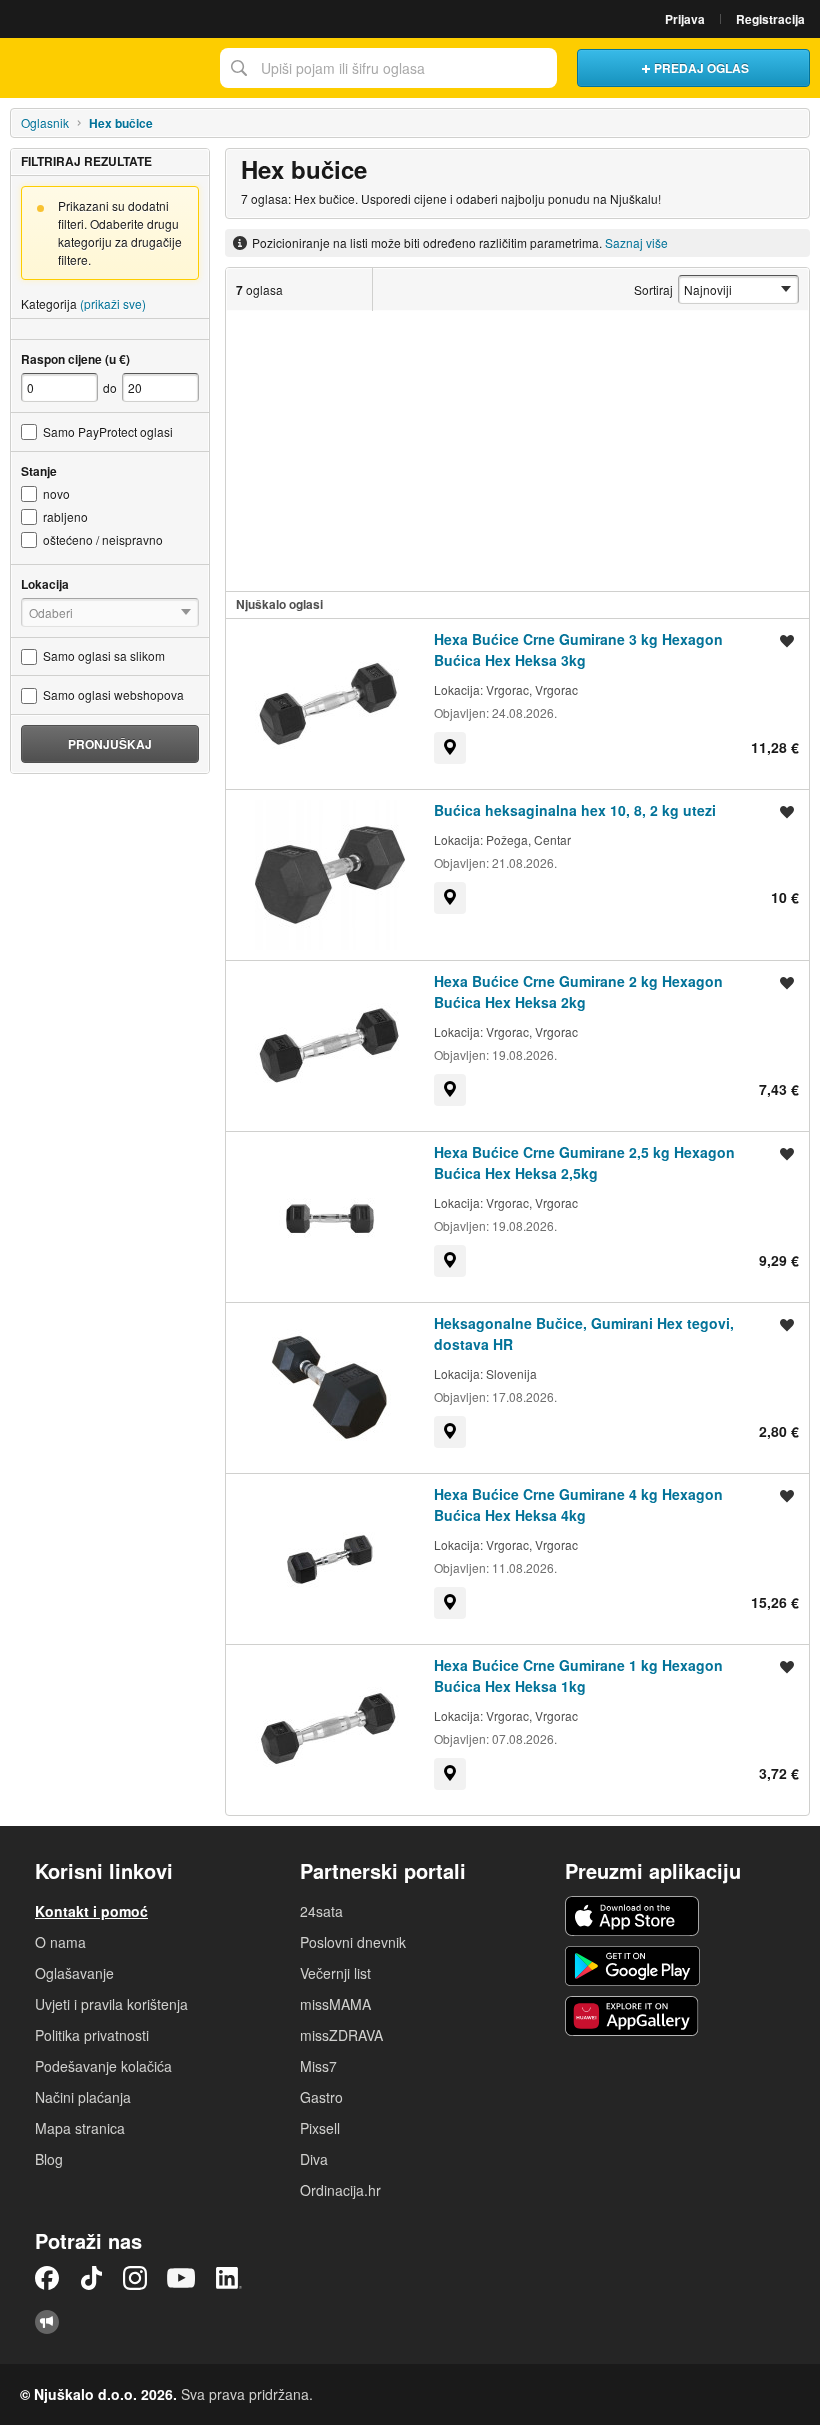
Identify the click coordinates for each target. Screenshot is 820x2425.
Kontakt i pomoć (91, 1911)
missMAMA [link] (335, 2004)
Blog (49, 2159)
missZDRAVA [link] (341, 2035)
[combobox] (388, 68)
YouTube (181, 2278)
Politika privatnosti (92, 2035)
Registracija (770, 19)
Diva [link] (314, 2159)
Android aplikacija (632, 1966)
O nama (60, 1942)
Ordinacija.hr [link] (340, 2190)
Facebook (47, 2278)
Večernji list (335, 1973)
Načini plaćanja (83, 2097)
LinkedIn (229, 2278)
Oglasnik (45, 122)
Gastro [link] (321, 2097)
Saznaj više (636, 242)
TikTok (91, 2278)
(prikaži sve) (113, 303)
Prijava (685, 19)
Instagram (135, 2278)
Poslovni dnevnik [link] (353, 1942)
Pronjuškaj (110, 744)
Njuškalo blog (47, 2322)
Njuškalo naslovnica (105, 68)
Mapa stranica (80, 2128)
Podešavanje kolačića (103, 2066)
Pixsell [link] (320, 2128)
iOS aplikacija (632, 1916)
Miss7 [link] (318, 2066)
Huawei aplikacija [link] (632, 2016)
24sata (321, 1911)
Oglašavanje (74, 1973)
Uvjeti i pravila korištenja (111, 2004)
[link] (450, 748)
